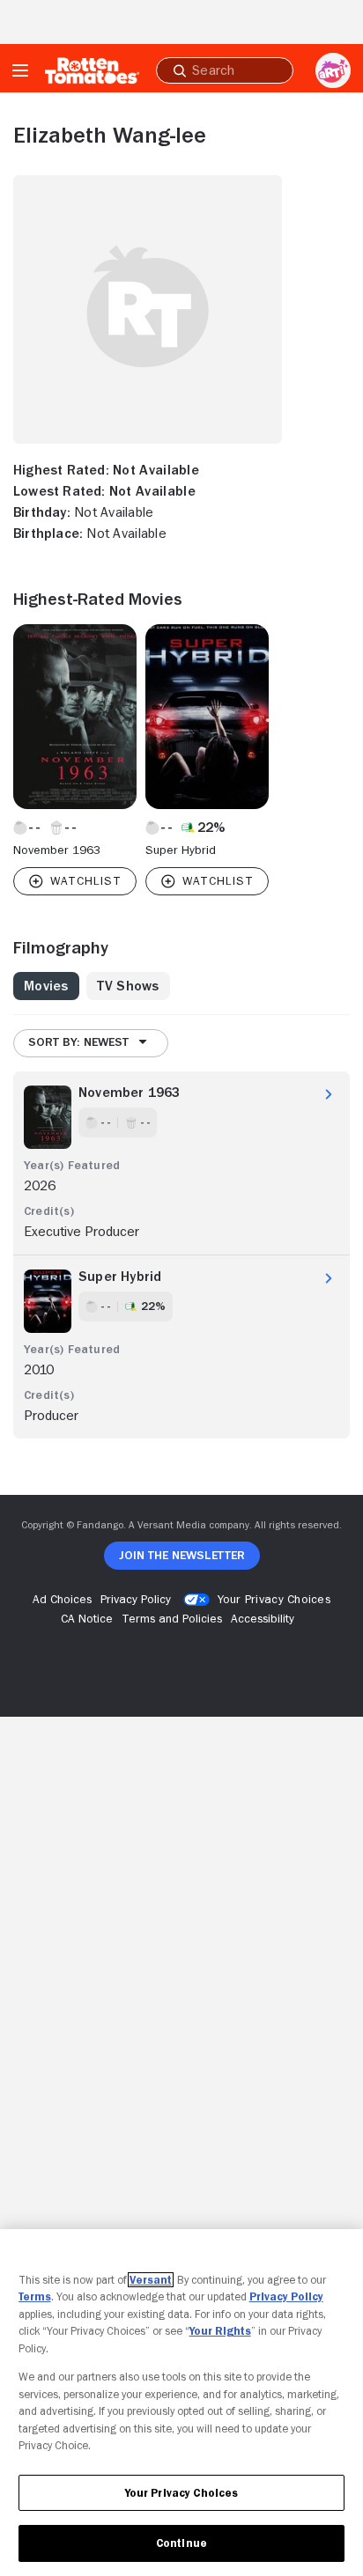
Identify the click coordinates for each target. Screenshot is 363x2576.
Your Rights (220, 2331)
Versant (151, 2280)
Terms (35, 2296)
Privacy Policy (286, 2296)
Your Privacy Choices (274, 1599)
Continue (181, 2543)
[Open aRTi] (333, 70)
